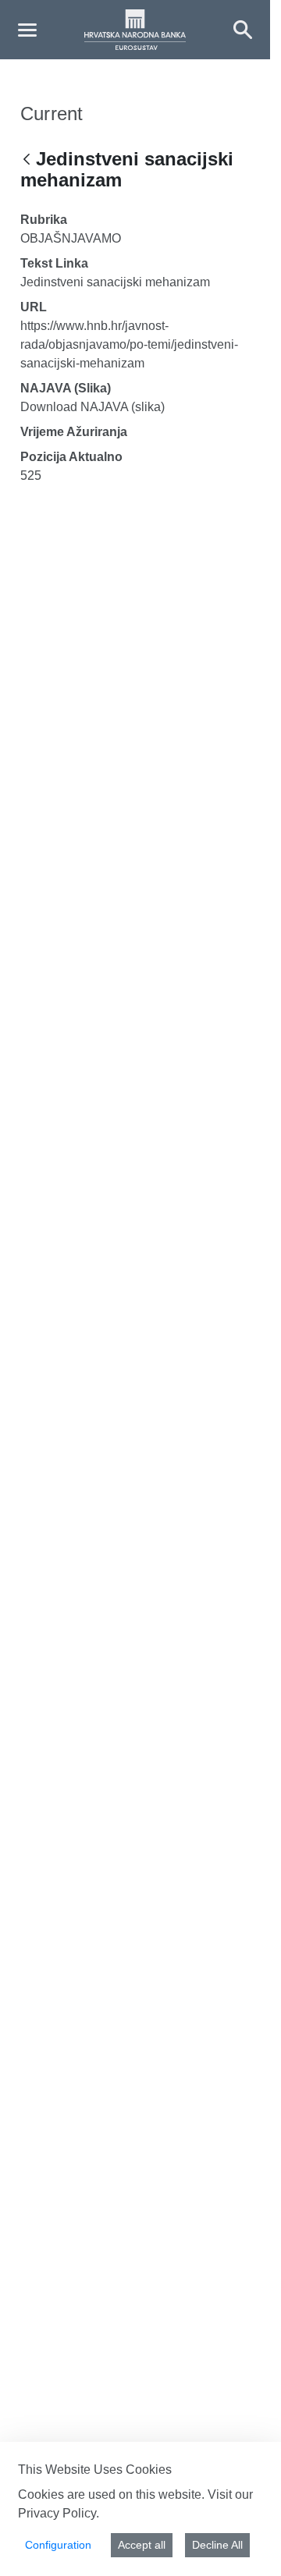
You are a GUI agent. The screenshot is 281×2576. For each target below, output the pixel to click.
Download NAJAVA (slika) (92, 407)
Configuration (58, 2545)
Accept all (142, 2545)
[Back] (27, 160)
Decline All (217, 2545)
